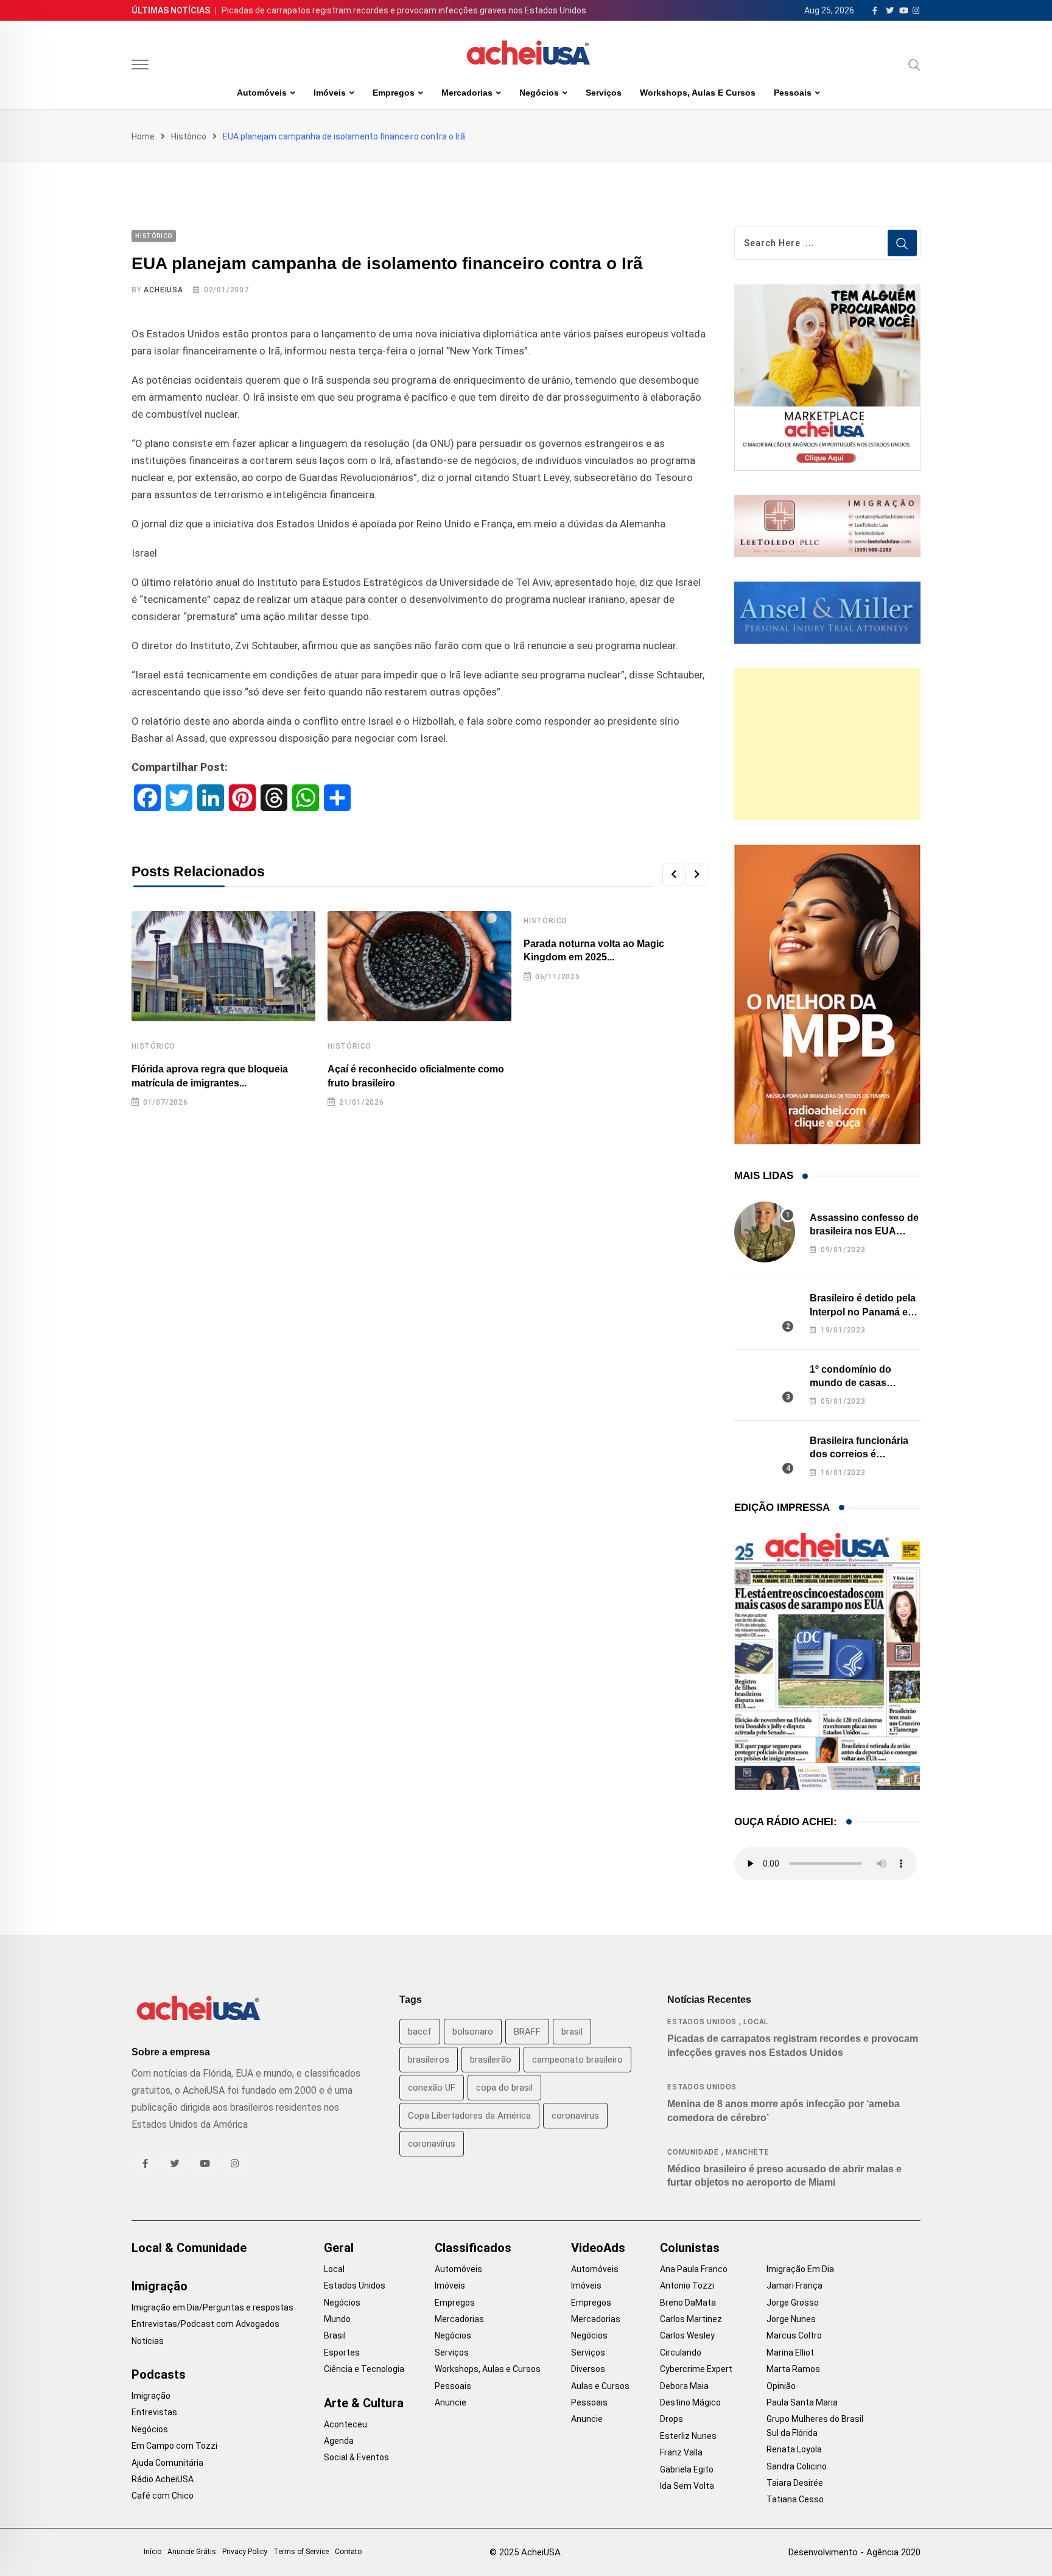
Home (143, 136)
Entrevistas (154, 2412)
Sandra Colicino (797, 2466)
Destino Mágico (690, 2402)
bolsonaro (473, 2032)
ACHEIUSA (163, 290)
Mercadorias (467, 93)
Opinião (781, 2386)
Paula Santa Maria (802, 2402)
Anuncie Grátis (192, 2552)
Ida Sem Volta (687, 2486)
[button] (673, 875)
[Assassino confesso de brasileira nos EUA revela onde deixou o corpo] (765, 1232)
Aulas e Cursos (600, 2386)
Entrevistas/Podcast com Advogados (205, 2324)
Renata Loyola (794, 2449)
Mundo (337, 2319)
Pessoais (793, 93)
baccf (420, 2032)
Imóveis (330, 93)
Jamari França (794, 2286)
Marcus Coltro (794, 2335)
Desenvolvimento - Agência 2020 (854, 2552)
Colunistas (690, 2248)
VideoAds (598, 2248)
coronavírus (432, 2144)
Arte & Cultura (364, 2403)
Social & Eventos (356, 2457)
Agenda (339, 2441)
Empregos (394, 93)
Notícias (148, 2341)
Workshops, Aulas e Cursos (698, 93)
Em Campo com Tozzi (174, 2446)
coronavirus (575, 2116)
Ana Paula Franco (694, 2269)
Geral (339, 2248)
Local (756, 2022)
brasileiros (429, 2060)
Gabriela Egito (687, 2469)
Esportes (342, 2353)
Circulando (681, 2353)
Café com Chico (163, 2496)
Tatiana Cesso (795, 2499)
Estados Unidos (702, 2022)
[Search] (914, 65)
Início (153, 2552)
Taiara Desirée (795, 2483)
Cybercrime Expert (696, 2369)
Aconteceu (345, 2424)
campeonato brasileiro (577, 2060)
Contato (348, 2552)
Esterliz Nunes (688, 2436)
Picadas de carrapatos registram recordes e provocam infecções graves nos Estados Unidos (404, 10)
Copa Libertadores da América (469, 2116)
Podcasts (159, 2374)
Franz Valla (681, 2452)
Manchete (747, 2152)
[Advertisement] (827, 744)
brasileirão (491, 2060)
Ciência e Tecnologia (364, 2369)
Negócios (539, 93)
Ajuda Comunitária (167, 2463)
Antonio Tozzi (687, 2286)
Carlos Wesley (687, 2335)
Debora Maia (684, 2386)
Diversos (588, 2369)
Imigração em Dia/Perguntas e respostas (212, 2307)
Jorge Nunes (791, 2319)
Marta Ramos (793, 2369)
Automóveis (262, 93)
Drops (672, 2419)
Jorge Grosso (793, 2303)
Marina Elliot (790, 2353)
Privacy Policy (245, 2552)
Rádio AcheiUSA (163, 2479)
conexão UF (432, 2088)
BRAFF (527, 2032)
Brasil (335, 2335)
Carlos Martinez (691, 2319)
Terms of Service (301, 2552)
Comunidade (693, 2152)
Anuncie (451, 2402)
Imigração (160, 2286)
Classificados (473, 2248)
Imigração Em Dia (800, 2269)
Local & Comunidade (189, 2248)
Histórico (189, 136)
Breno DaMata (688, 2303)
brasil (572, 2032)
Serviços (604, 93)
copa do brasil (504, 2088)
